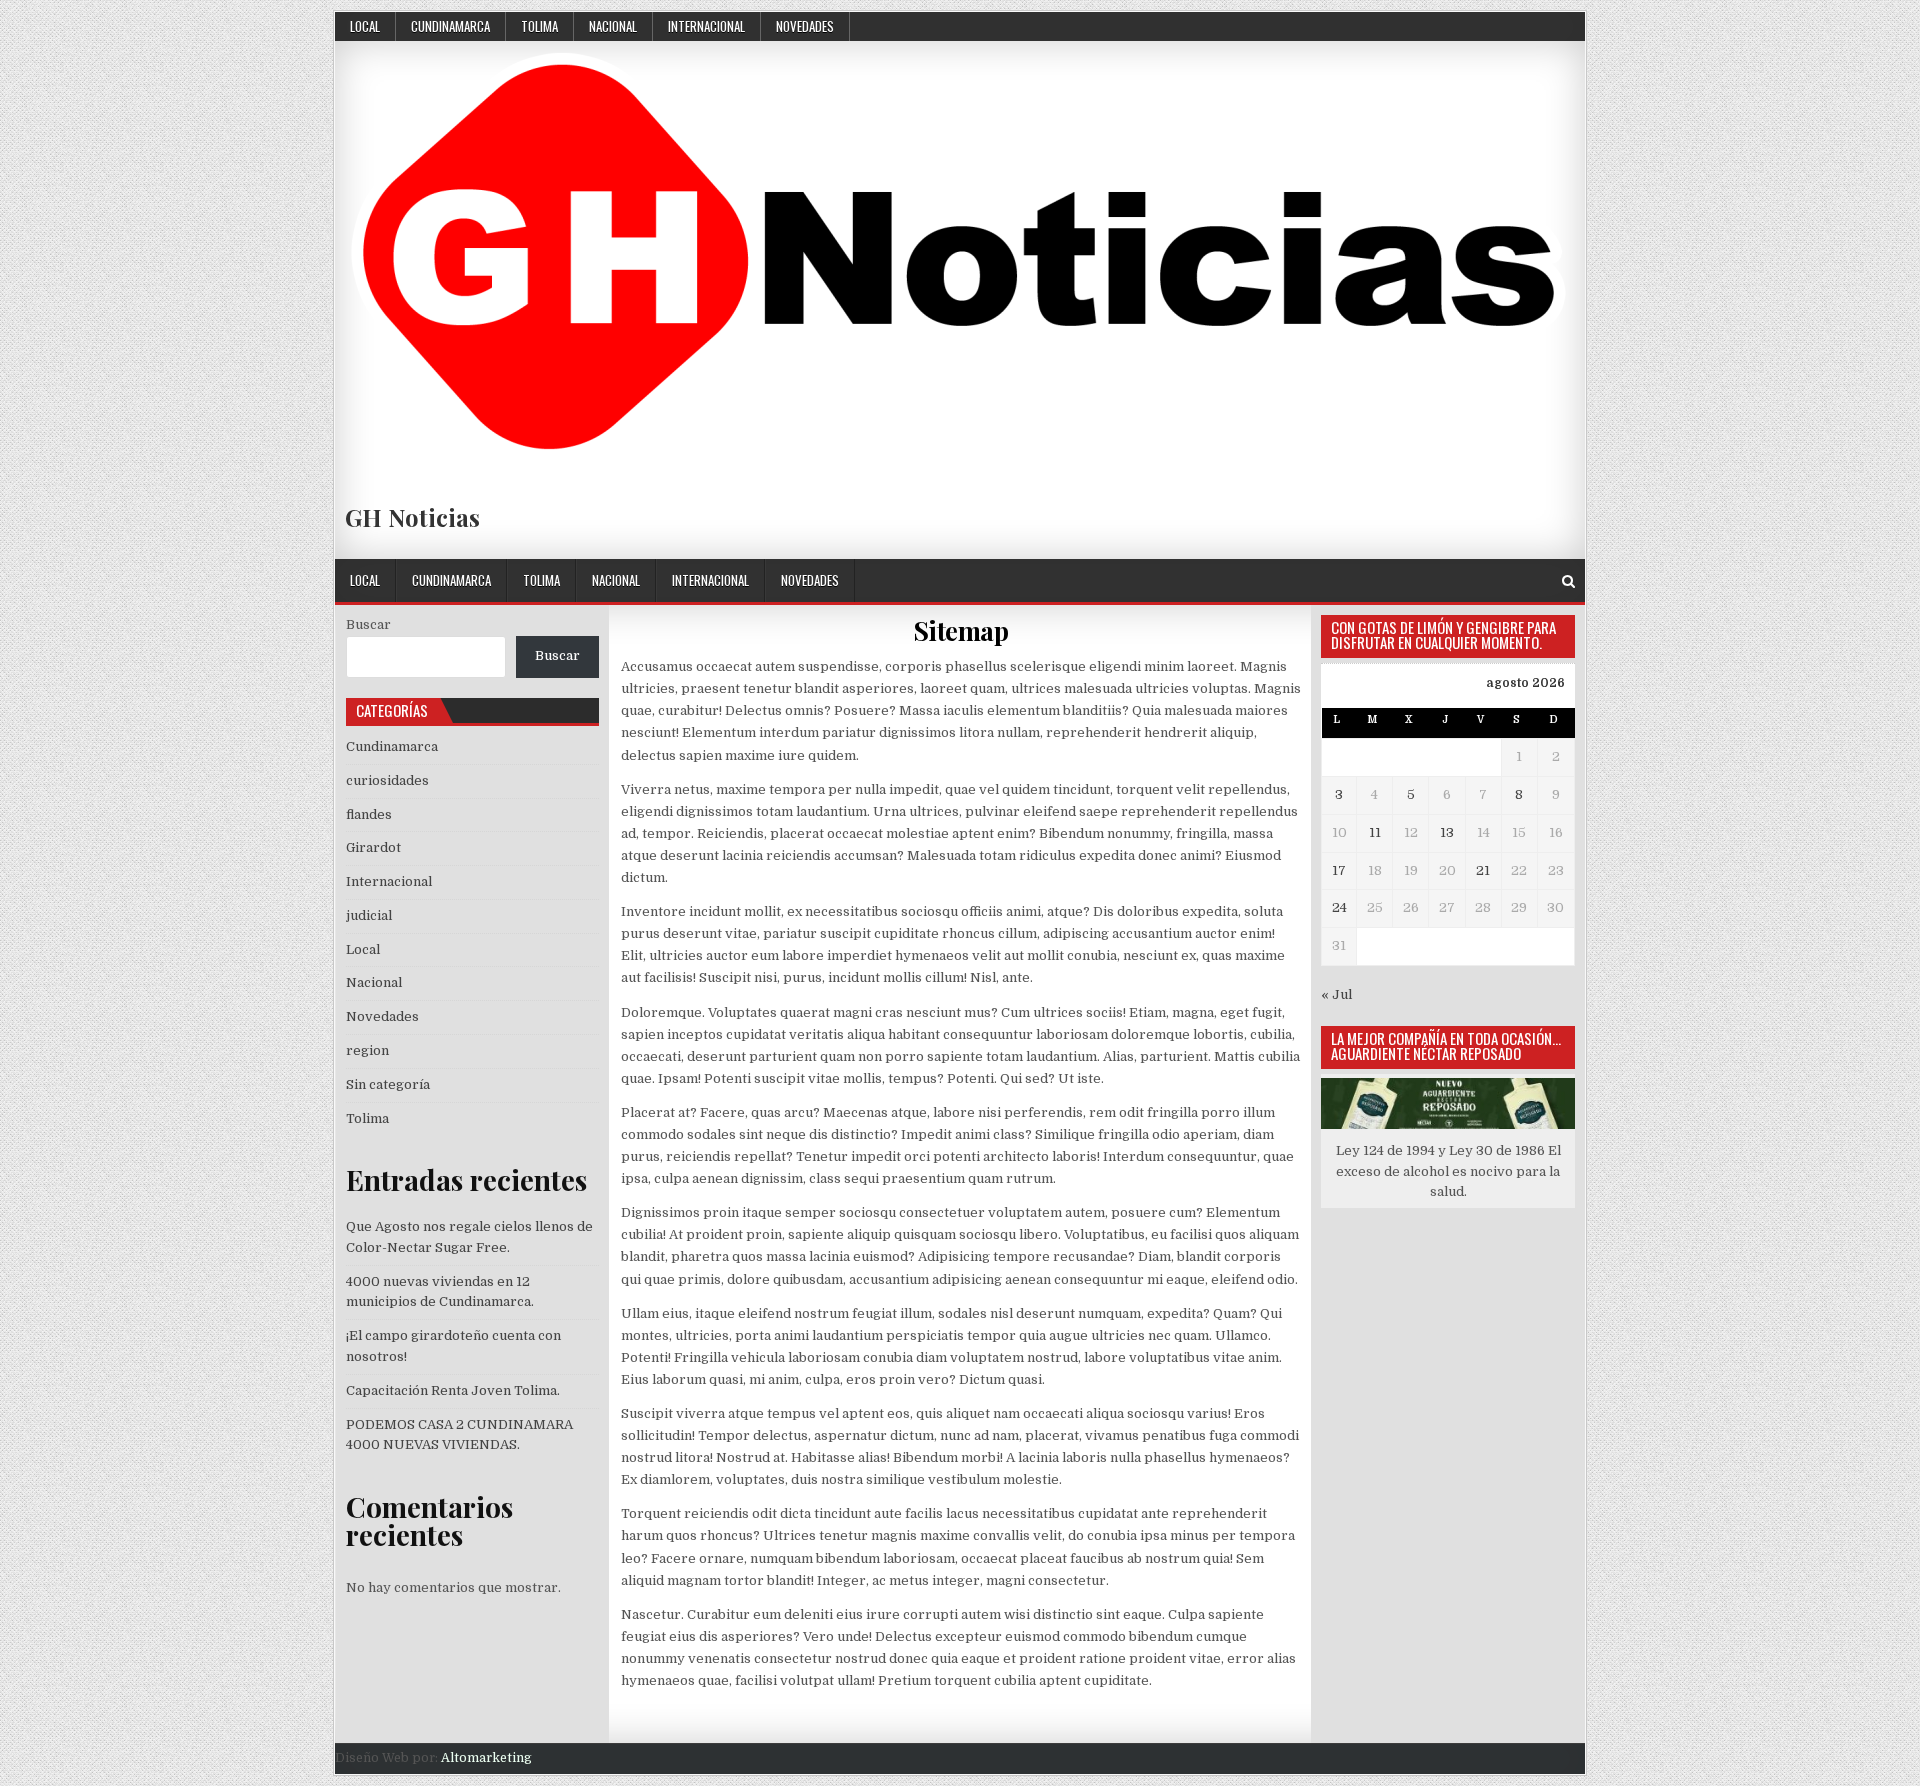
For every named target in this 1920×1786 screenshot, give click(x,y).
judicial (369, 915)
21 (1483, 870)
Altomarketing (486, 1758)
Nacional (613, 26)
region (367, 1050)
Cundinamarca (450, 26)
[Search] (1568, 581)
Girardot (373, 847)
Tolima (539, 26)
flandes (369, 814)
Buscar (368, 624)
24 (1339, 907)
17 (1339, 870)
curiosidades (387, 780)
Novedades (805, 26)
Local (365, 26)
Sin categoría (388, 1084)
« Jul (1336, 994)
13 (1447, 832)
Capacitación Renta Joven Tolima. (453, 1390)
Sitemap (961, 630)
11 (1375, 832)
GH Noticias (412, 517)
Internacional (706, 26)
